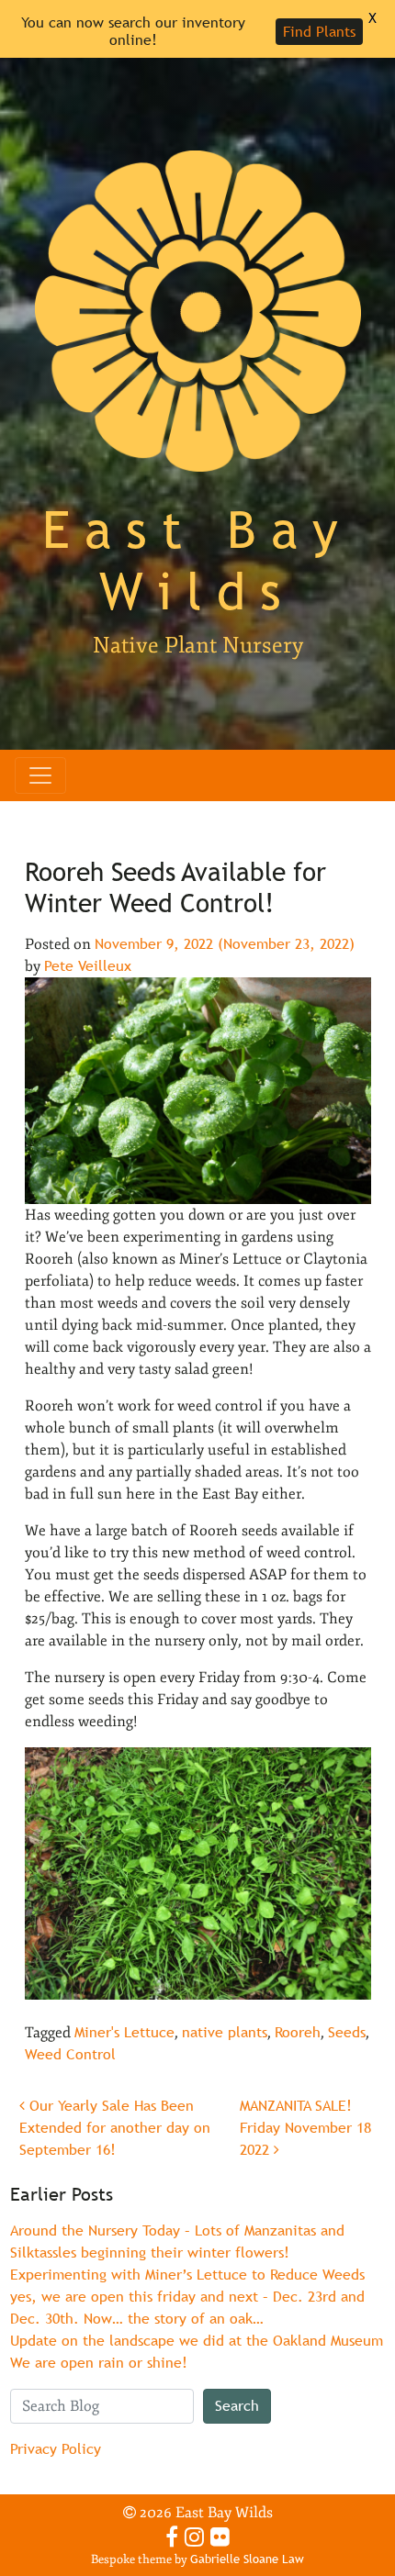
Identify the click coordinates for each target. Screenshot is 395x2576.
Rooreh (298, 2032)
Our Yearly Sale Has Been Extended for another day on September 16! (115, 2128)
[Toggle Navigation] (40, 775)
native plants (225, 2032)
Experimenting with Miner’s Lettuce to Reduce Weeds (187, 2275)
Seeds (347, 2032)
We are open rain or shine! (99, 2363)
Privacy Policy (56, 2449)
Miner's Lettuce (124, 2032)
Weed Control (70, 2054)
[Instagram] (194, 2537)
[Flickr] (220, 2537)
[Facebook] (172, 2537)
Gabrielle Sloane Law (247, 2559)
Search (237, 2406)
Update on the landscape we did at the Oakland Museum (197, 2341)
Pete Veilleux (88, 966)
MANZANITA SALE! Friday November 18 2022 (305, 2128)
